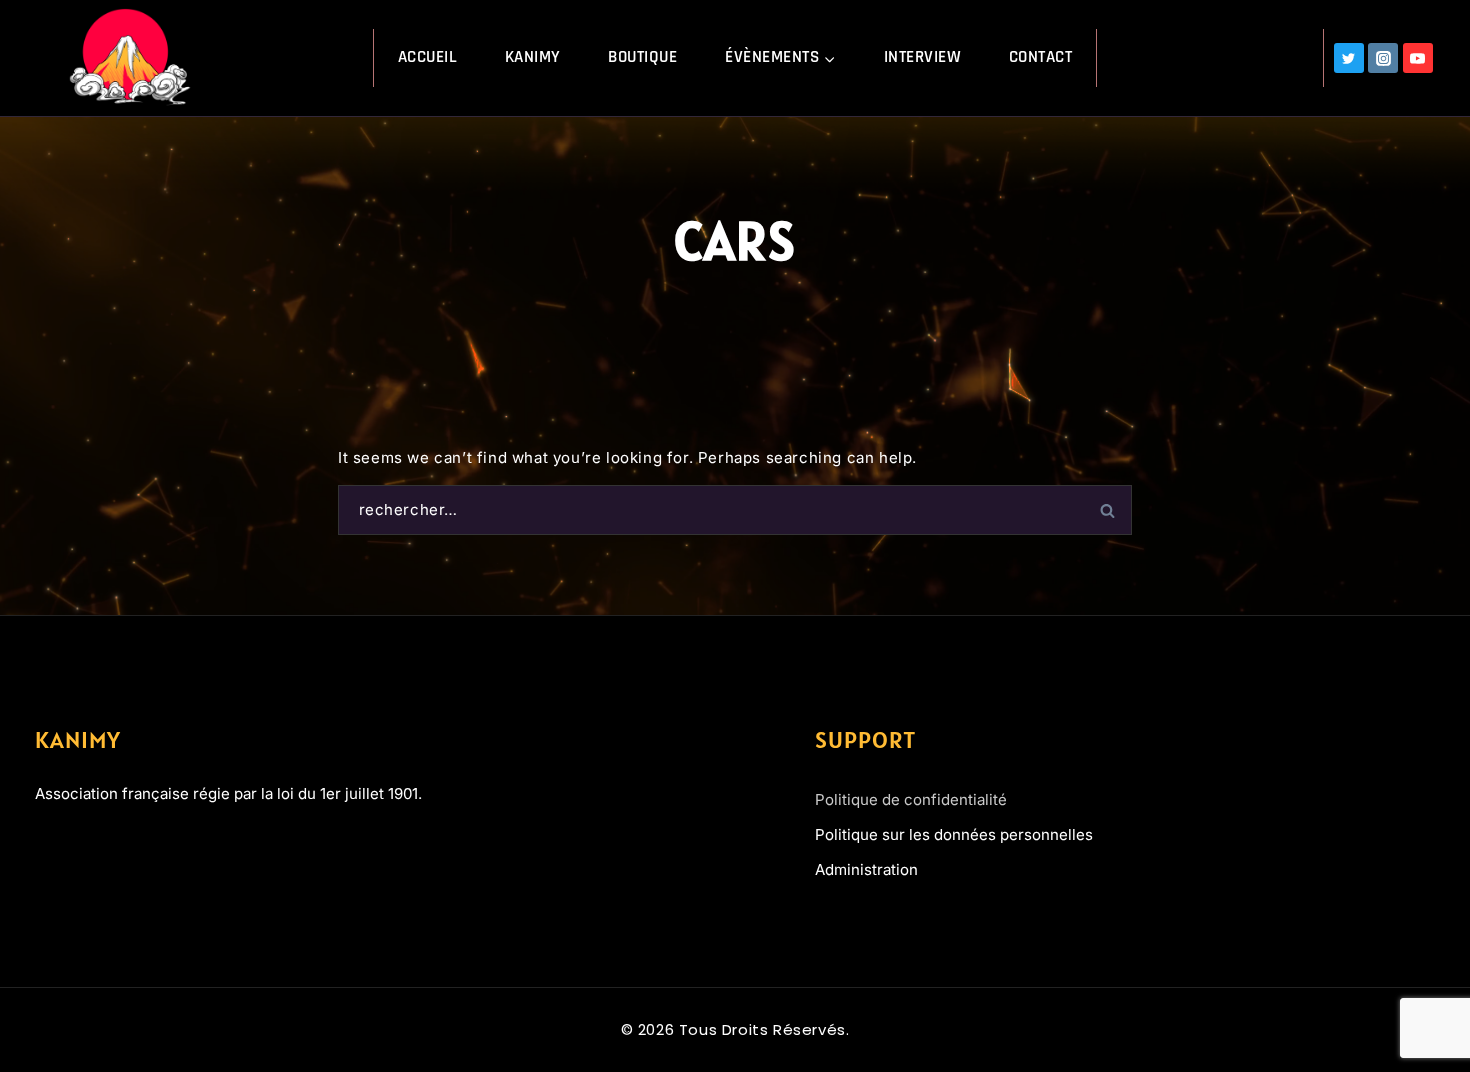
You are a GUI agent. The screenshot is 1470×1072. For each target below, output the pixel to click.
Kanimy (533, 57)
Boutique (642, 57)
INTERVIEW (923, 57)
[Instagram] (1383, 58)
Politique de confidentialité (911, 799)
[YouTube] (1418, 58)
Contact (1041, 57)
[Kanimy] (133, 57)
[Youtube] (119, 848)
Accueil (428, 57)
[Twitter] (1349, 58)
